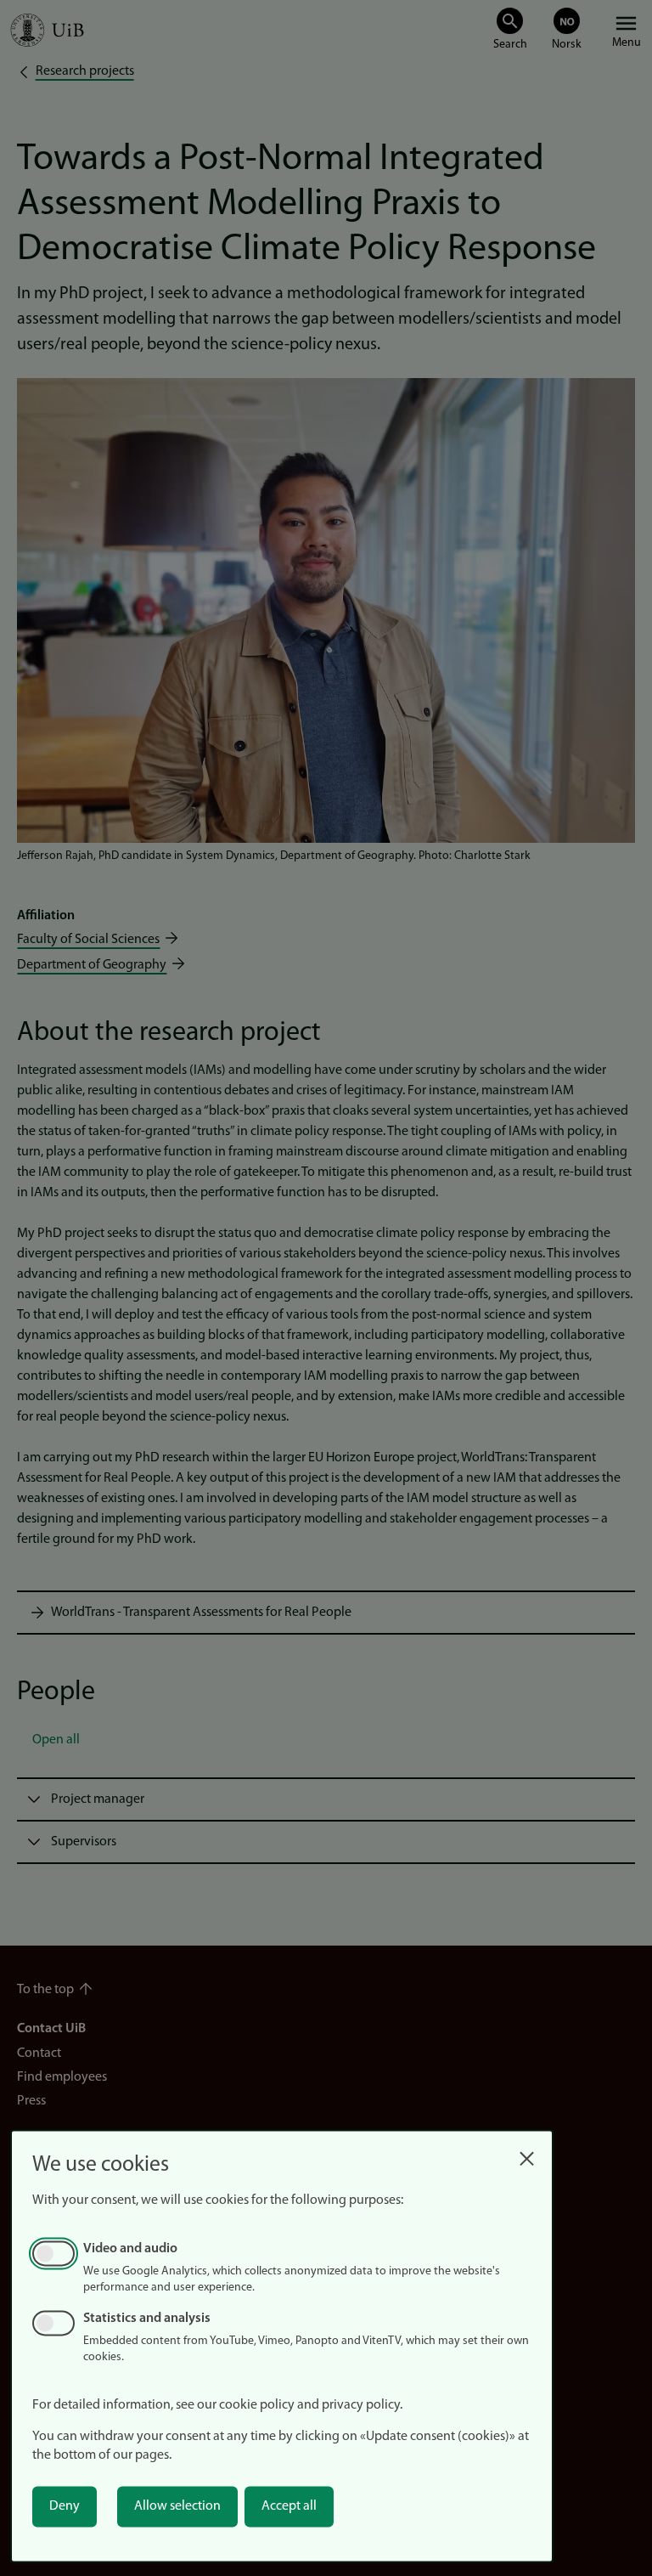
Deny (65, 2506)
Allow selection (177, 2506)
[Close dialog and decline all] (526, 2154)
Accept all (289, 2506)
